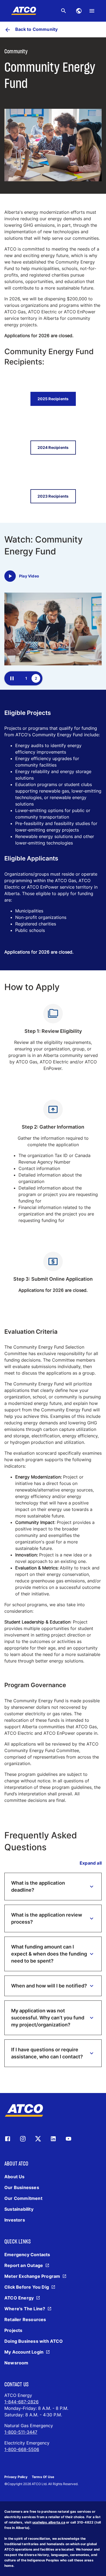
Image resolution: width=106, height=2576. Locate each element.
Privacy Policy (16, 2477)
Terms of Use (43, 2477)
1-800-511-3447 (21, 2432)
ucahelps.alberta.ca (49, 2522)
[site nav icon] (79, 11)
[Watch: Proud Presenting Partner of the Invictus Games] (10, 576)
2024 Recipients (53, 447)
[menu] (92, 11)
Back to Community (36, 29)
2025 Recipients (53, 399)
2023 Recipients (53, 496)
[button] (53, 1887)
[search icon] (64, 11)
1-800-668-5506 (22, 2449)
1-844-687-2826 (21, 2402)
